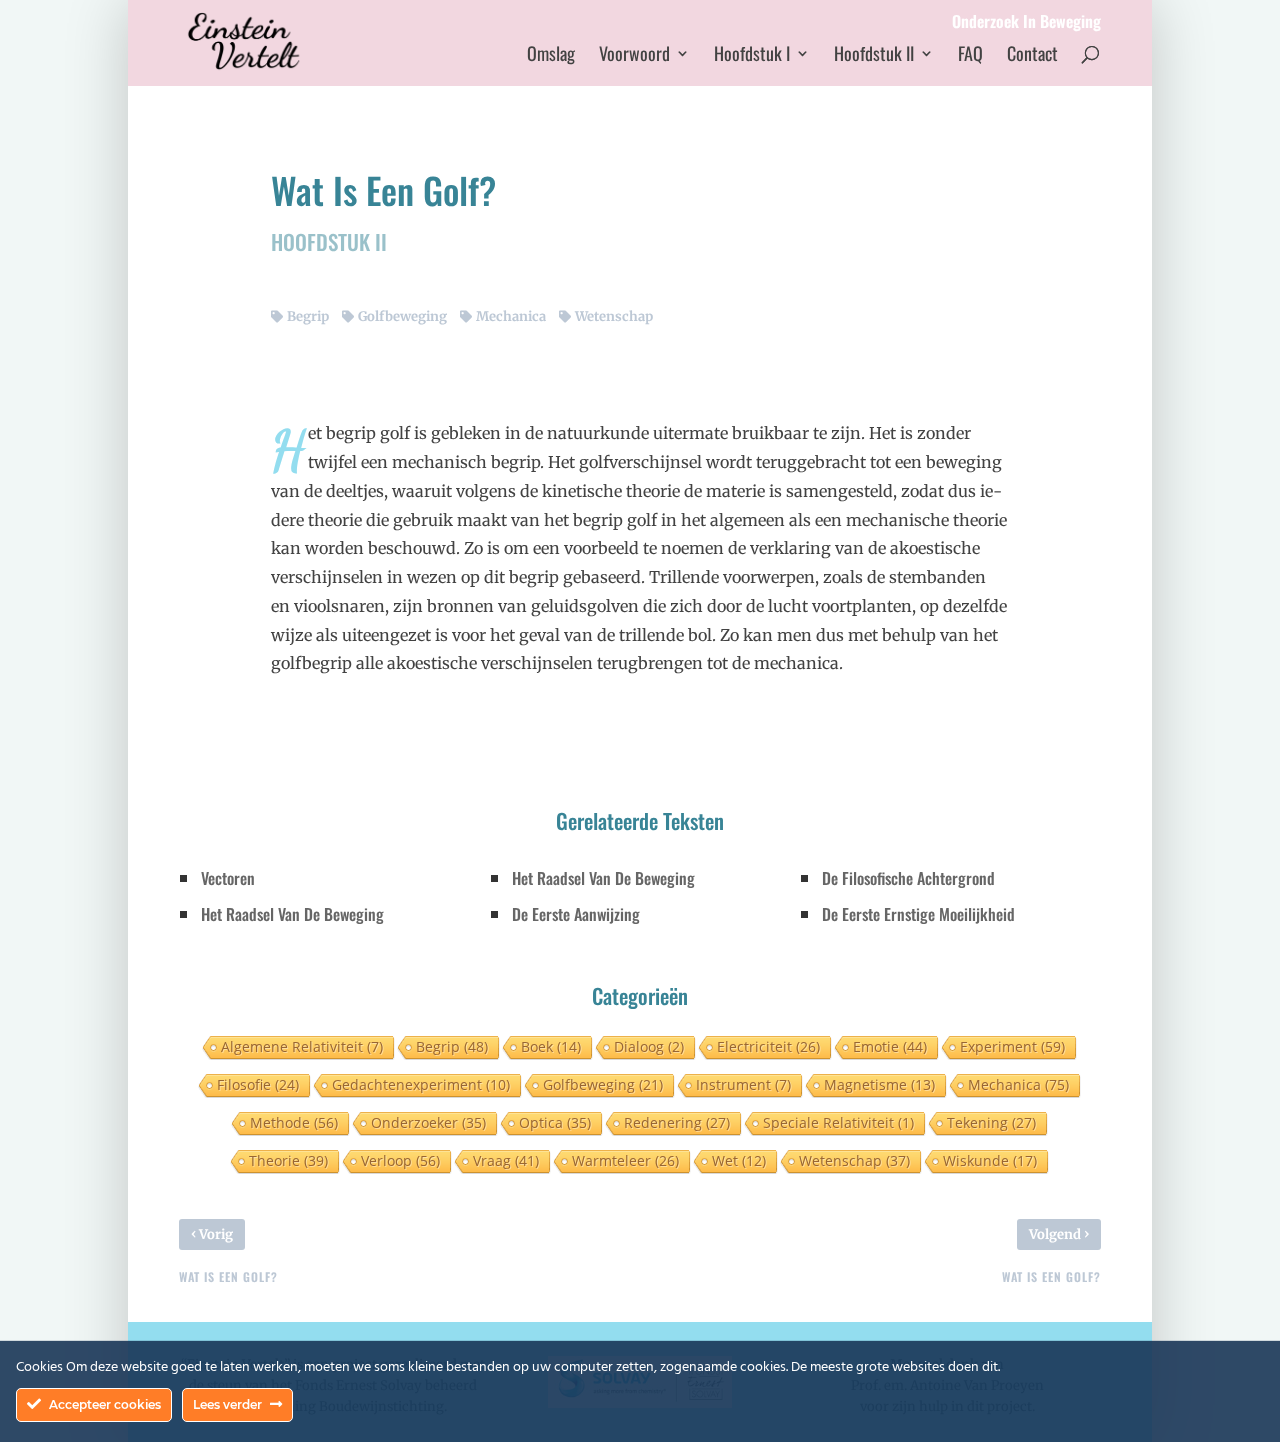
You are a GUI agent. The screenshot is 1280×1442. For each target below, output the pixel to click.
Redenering (677, 1122)
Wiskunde (990, 1160)
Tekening (991, 1122)
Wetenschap (614, 316)
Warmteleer (625, 1160)
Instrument (743, 1084)
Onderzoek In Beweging (1026, 23)
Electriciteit (768, 1046)
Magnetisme (879, 1084)
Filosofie (258, 1084)
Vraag (506, 1160)
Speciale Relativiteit (838, 1122)
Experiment (1012, 1046)
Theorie (288, 1160)
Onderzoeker (428, 1122)
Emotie (890, 1046)
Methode (294, 1122)
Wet (739, 1160)
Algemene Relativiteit (302, 1046)
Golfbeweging (402, 316)
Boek (551, 1046)
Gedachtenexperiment (421, 1084)
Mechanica (511, 316)
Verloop (400, 1160)
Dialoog (649, 1046)
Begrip (308, 316)
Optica (555, 1122)
